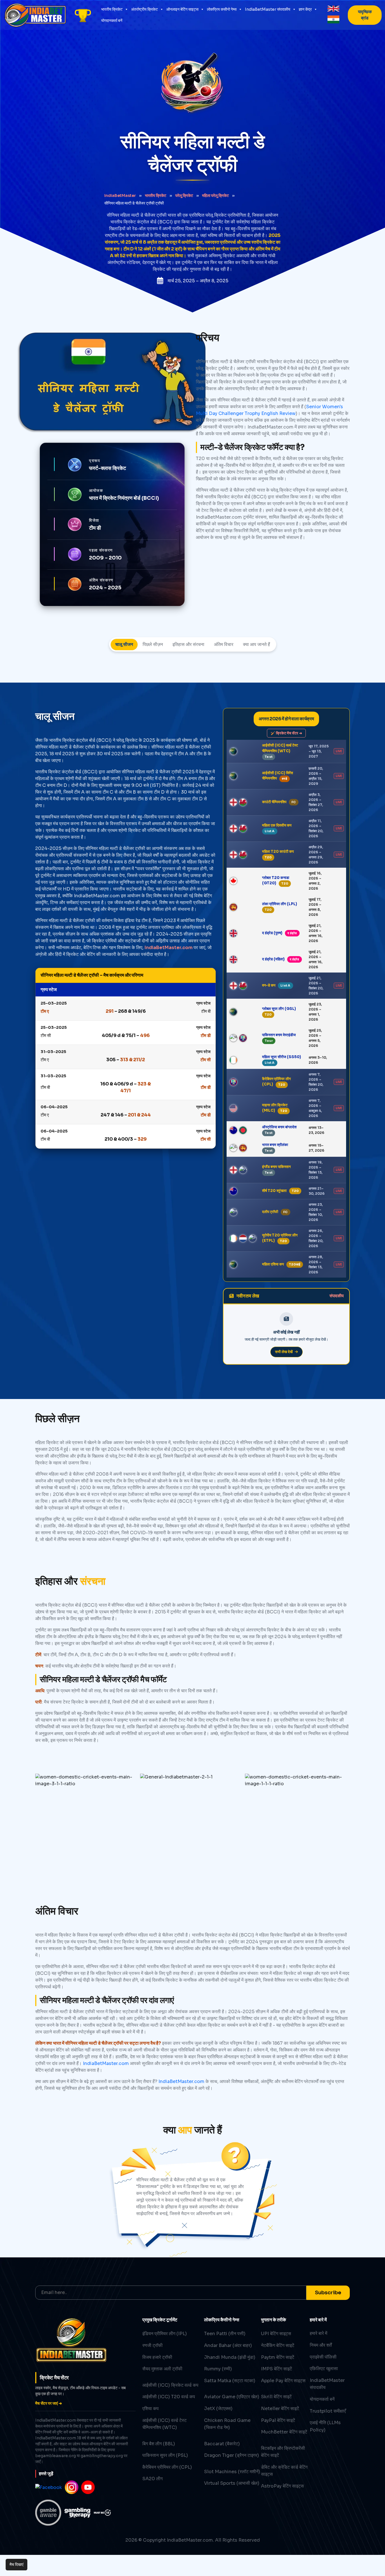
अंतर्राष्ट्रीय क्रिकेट (144, 9)
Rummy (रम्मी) (218, 2369)
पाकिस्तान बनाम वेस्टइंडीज (279, 1035)
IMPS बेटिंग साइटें (276, 2369)
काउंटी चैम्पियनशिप (274, 802)
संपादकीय (337, 1296)
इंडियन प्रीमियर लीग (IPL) (165, 2334)
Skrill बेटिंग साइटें (276, 2397)
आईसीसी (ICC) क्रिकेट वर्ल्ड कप (170, 2385)
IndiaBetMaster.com (169, 948)
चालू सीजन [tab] (124, 644)
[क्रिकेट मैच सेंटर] (83, 15)
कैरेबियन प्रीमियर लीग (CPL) (167, 2467)
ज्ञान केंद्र (305, 9)
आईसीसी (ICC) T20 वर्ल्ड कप (169, 2397)
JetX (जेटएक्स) (218, 2409)
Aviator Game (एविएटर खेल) (232, 2397)
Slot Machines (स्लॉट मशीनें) (232, 2472)
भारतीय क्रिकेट (112, 9)
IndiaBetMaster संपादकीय (268, 9)
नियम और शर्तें (321, 2345)
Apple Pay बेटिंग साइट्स (283, 2381)
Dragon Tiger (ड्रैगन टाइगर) (232, 2455)
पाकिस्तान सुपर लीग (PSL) (165, 2455)
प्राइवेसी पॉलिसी (323, 2357)
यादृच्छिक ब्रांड (365, 15)
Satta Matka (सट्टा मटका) (230, 2381)
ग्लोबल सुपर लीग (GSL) (279, 1009)
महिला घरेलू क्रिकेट (215, 196)
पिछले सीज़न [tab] (153, 644)
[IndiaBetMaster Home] (35, 15)
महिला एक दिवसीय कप (277, 825)
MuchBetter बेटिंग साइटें (284, 2432)
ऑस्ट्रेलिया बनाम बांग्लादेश (279, 1127)
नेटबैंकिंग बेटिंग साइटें (278, 2345)
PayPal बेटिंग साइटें (278, 2420)
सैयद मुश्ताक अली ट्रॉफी (162, 2369)
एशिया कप (151, 2409)
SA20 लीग (152, 2479)
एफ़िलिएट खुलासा (324, 2369)
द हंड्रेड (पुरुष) (272, 933)
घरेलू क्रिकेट (184, 196)
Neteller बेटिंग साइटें (280, 2409)
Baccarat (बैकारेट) (222, 2444)
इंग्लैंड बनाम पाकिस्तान (276, 1167)
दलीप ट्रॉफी (270, 1212)
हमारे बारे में (318, 2333)
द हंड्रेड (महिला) (273, 959)
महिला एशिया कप (273, 1264)
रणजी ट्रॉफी (152, 2345)
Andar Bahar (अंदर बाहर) (228, 2345)
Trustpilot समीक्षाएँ (328, 2411)
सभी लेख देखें (284, 1352)
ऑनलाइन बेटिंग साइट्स (182, 9)
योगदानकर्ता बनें (112, 21)
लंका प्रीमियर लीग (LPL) (280, 904)
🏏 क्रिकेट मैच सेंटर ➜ (286, 733)
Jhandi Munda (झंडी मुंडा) (230, 2357)
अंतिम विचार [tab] (224, 644)
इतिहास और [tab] (188, 644)
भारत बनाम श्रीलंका (275, 1145)
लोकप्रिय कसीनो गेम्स (222, 9)
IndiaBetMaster (120, 196)
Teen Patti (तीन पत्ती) (225, 2334)
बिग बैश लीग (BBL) (159, 2444)
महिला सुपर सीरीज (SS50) (282, 1057)
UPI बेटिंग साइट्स (276, 2334)
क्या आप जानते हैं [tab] (256, 644)
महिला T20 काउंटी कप (278, 851)
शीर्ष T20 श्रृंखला (274, 1191)
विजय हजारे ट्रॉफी (157, 2357)
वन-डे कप (269, 985)
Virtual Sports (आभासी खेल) (232, 2483)
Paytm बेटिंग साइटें (278, 2357)
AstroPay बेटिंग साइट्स (282, 2486)
